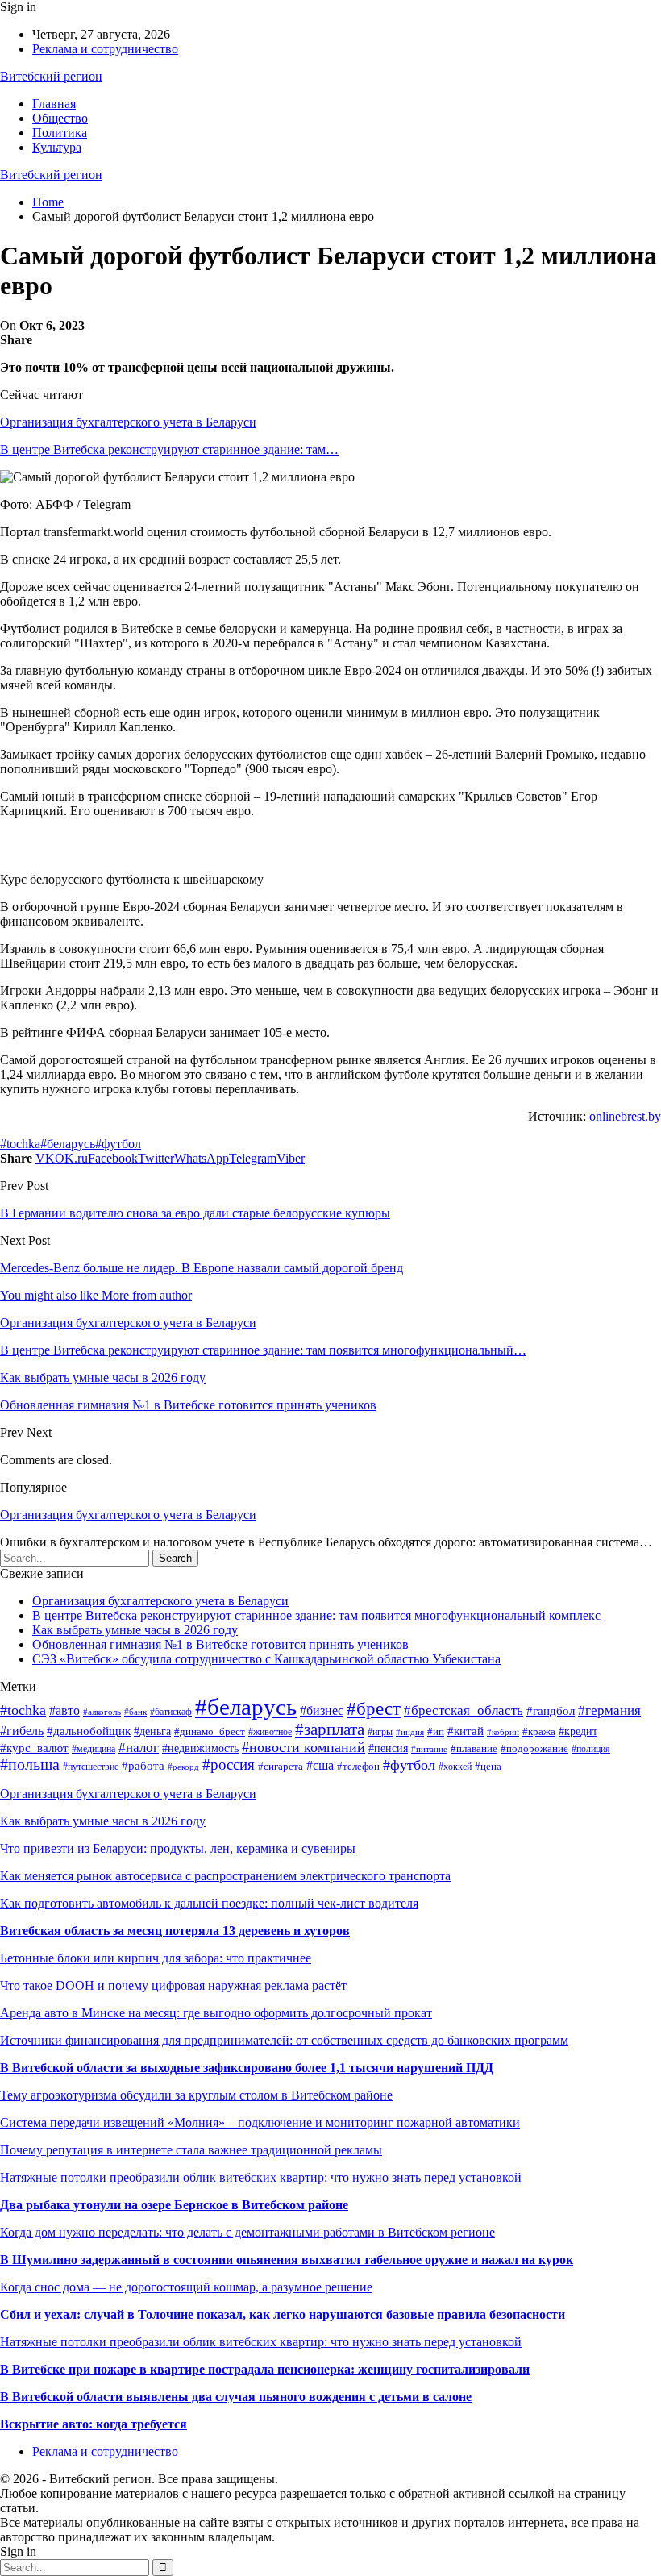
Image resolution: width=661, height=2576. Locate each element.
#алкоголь (102, 1712)
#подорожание (534, 1749)
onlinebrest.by (625, 1116)
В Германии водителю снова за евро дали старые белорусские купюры (195, 1213)
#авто (64, 1710)
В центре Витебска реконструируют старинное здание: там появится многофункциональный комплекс (316, 1615)
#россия (229, 1764)
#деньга (152, 1731)
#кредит (578, 1731)
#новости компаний (303, 1747)
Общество (60, 118)
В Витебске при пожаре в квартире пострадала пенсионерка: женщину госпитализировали (265, 2369)
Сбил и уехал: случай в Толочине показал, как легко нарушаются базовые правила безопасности (283, 2314)
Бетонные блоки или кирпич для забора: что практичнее (156, 1958)
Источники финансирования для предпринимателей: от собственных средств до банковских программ (284, 2040)
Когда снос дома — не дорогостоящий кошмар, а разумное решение (186, 2287)
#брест (374, 1709)
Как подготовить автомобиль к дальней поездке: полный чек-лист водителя (209, 1903)
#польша (30, 1764)
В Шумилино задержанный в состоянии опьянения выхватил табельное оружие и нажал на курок (287, 2260)
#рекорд (183, 1767)
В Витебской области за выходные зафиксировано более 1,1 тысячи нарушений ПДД (247, 2068)
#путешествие (91, 1767)
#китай (466, 1731)
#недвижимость (200, 1748)
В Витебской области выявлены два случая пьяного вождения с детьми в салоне (236, 2397)
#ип (436, 1731)
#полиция (591, 1749)
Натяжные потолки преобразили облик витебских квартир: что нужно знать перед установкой (261, 2177)
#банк (135, 1712)
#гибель (22, 1731)
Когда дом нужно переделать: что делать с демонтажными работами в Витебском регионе (247, 2232)
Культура (57, 147)
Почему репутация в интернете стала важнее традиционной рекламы (191, 2150)
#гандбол (551, 1710)
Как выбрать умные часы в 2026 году (135, 1630)
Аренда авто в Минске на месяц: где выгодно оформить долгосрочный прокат (216, 2013)
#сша (320, 1765)
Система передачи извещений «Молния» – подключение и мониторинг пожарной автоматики (260, 2122)
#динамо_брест (210, 1732)
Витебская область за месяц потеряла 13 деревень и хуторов (175, 1931)
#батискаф (171, 1712)
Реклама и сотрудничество (105, 49)
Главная (54, 104)
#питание (429, 1749)
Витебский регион (51, 76)
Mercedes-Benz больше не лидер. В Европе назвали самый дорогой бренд (202, 1268)
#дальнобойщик (89, 1731)
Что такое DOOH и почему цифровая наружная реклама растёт (173, 1985)
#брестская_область (464, 1710)
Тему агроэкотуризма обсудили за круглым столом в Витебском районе (196, 2095)
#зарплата (330, 1729)
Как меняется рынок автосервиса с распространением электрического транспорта (225, 1876)
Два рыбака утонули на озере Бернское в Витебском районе (174, 2205)
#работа (143, 1766)
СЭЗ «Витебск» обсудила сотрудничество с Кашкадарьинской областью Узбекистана (266, 1659)
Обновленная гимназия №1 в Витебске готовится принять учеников (220, 1644)
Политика (60, 133)
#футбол (118, 1144)
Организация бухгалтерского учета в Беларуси (128, 422)
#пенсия (388, 1748)
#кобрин (503, 1732)
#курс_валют (34, 1748)
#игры (380, 1732)
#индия (410, 1732)
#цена (488, 1766)
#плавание (474, 1749)
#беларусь (68, 1144)
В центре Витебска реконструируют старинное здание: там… (169, 449)
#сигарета (281, 1766)
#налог (139, 1748)
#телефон (358, 1766)
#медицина (94, 1749)
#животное (270, 1732)
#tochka (20, 1144)
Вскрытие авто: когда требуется (94, 2424)
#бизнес (322, 1710)
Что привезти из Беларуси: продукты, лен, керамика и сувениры (178, 1848)
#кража (539, 1732)
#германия (609, 1710)
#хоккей (455, 1767)
